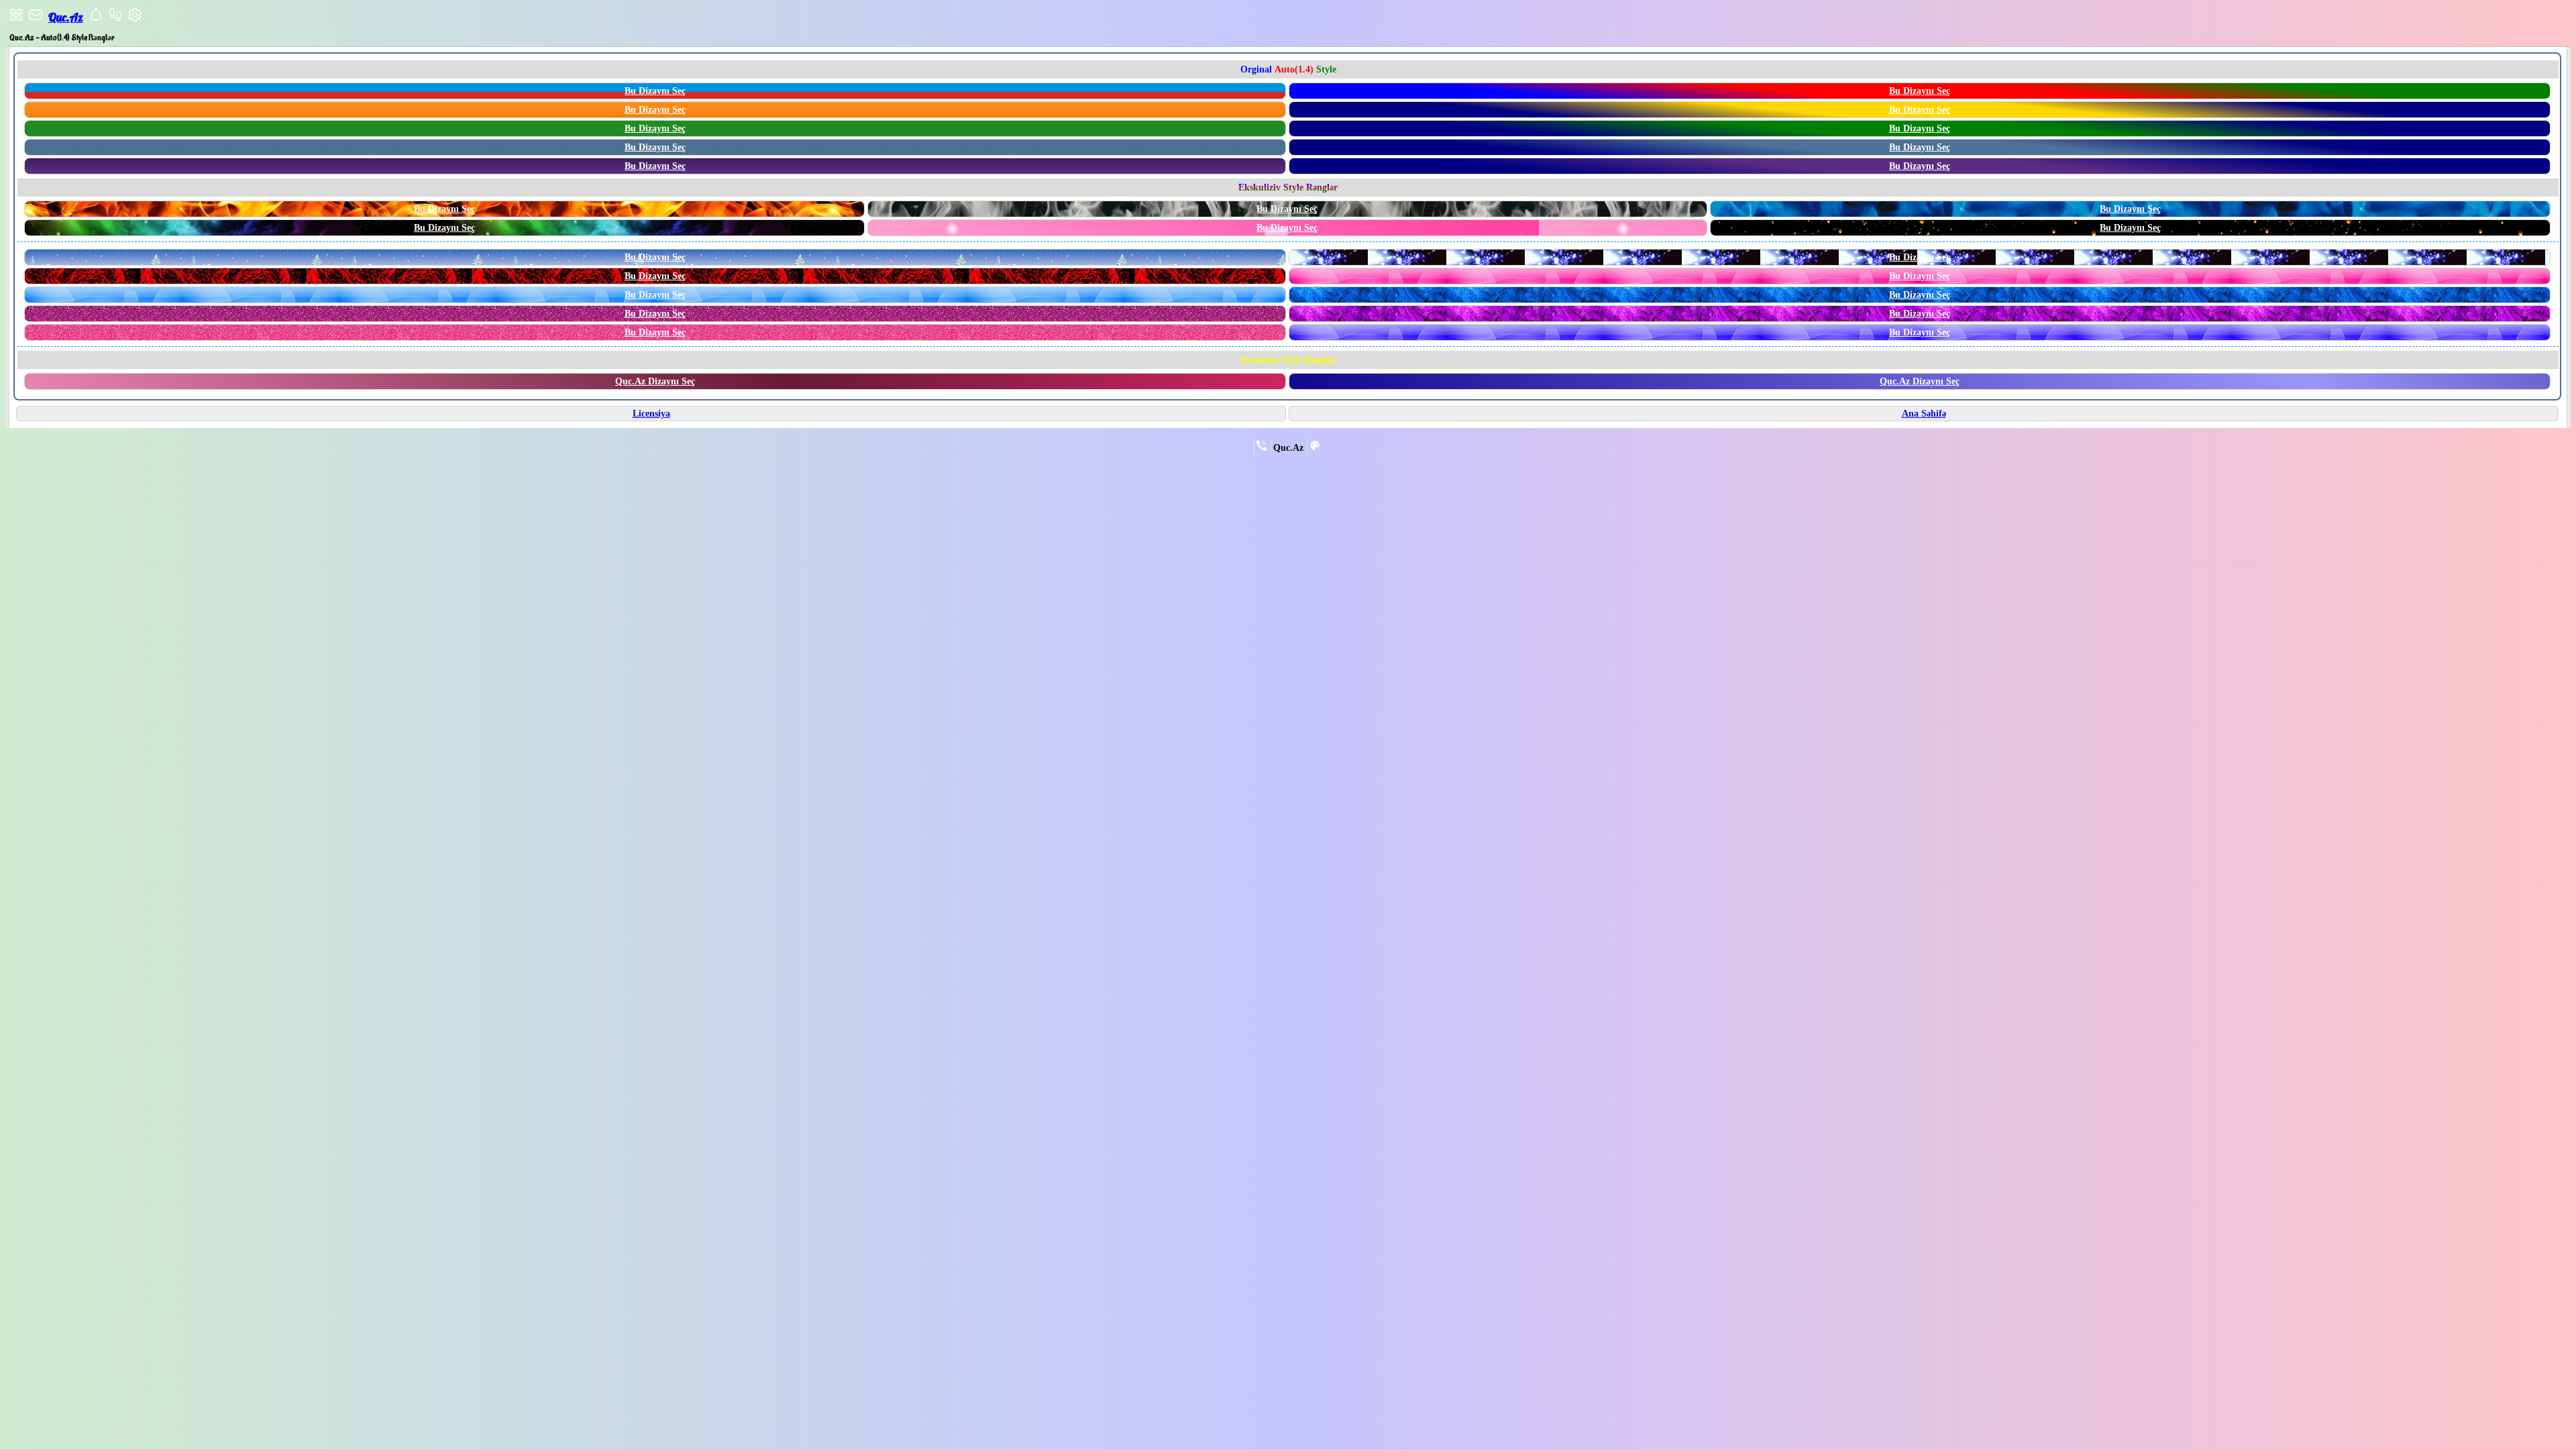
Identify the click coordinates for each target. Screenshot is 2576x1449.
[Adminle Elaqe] (1262, 448)
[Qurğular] (135, 19)
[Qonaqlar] (115, 19)
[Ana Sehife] (16, 19)
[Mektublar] (96, 19)
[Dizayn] (1315, 448)
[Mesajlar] (36, 19)
